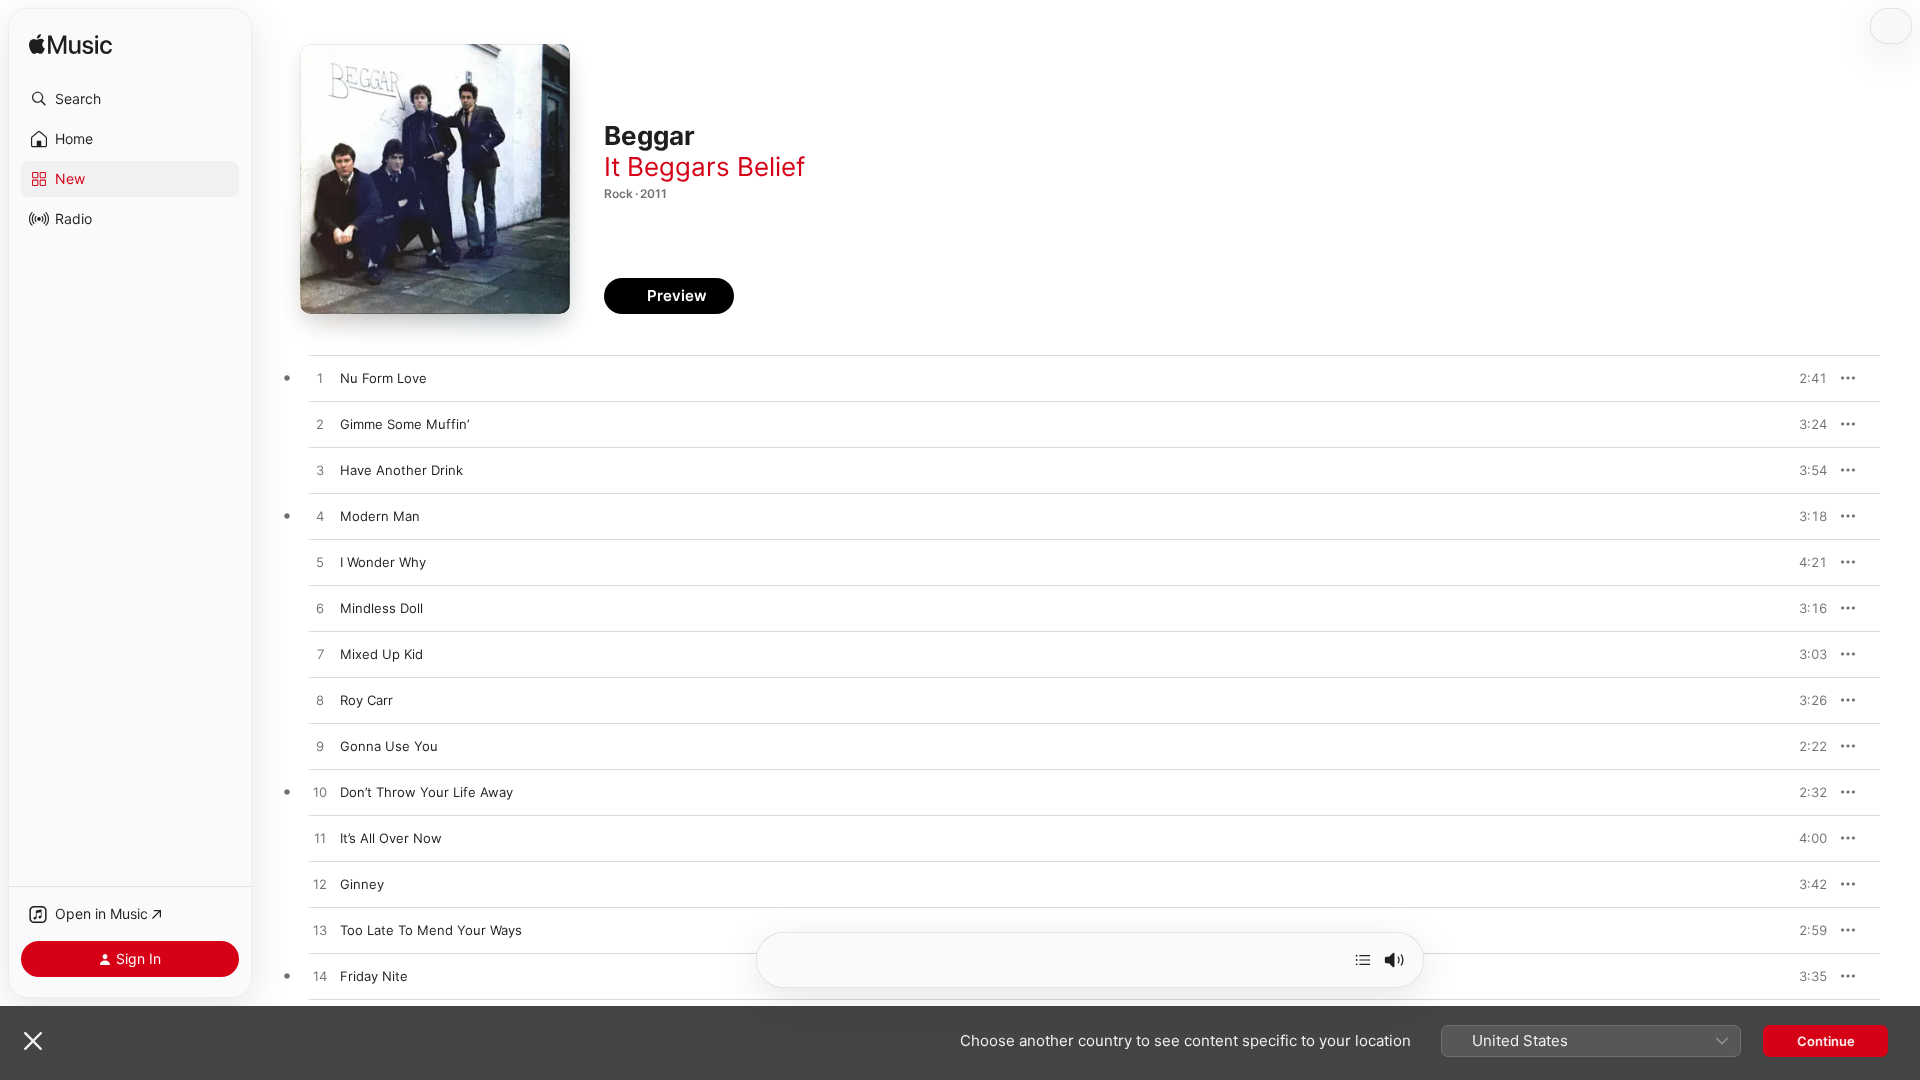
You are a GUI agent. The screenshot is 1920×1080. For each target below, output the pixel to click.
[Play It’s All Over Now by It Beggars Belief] (320, 839)
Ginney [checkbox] (362, 884)
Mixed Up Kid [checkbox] (381, 654)
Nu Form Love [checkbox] (383, 378)
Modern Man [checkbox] (380, 516)
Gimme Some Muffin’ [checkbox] (404, 424)
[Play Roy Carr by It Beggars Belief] (320, 701)
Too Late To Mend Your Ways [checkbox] (431, 930)
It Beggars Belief (704, 166)
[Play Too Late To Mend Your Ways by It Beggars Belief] (320, 931)
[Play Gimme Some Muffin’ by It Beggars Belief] (320, 425)
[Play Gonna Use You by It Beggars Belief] (320, 747)
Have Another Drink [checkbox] (401, 470)
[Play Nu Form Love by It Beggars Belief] (320, 379)
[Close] (33, 1041)
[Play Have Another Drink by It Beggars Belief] (320, 471)
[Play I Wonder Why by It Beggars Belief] (320, 563)
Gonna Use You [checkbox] (389, 746)
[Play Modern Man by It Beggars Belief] (320, 517)
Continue (1826, 1041)
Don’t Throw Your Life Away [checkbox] (426, 792)
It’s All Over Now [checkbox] (391, 838)
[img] (70, 45)
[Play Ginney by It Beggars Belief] (320, 885)
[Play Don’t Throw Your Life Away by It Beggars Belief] (320, 793)
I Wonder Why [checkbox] (383, 562)
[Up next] (1363, 960)
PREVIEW (1805, 378)
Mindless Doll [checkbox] (381, 608)
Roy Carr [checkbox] (366, 700)
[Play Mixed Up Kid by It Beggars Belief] (320, 655)
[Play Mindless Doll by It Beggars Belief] (320, 609)
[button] (130, 99)
